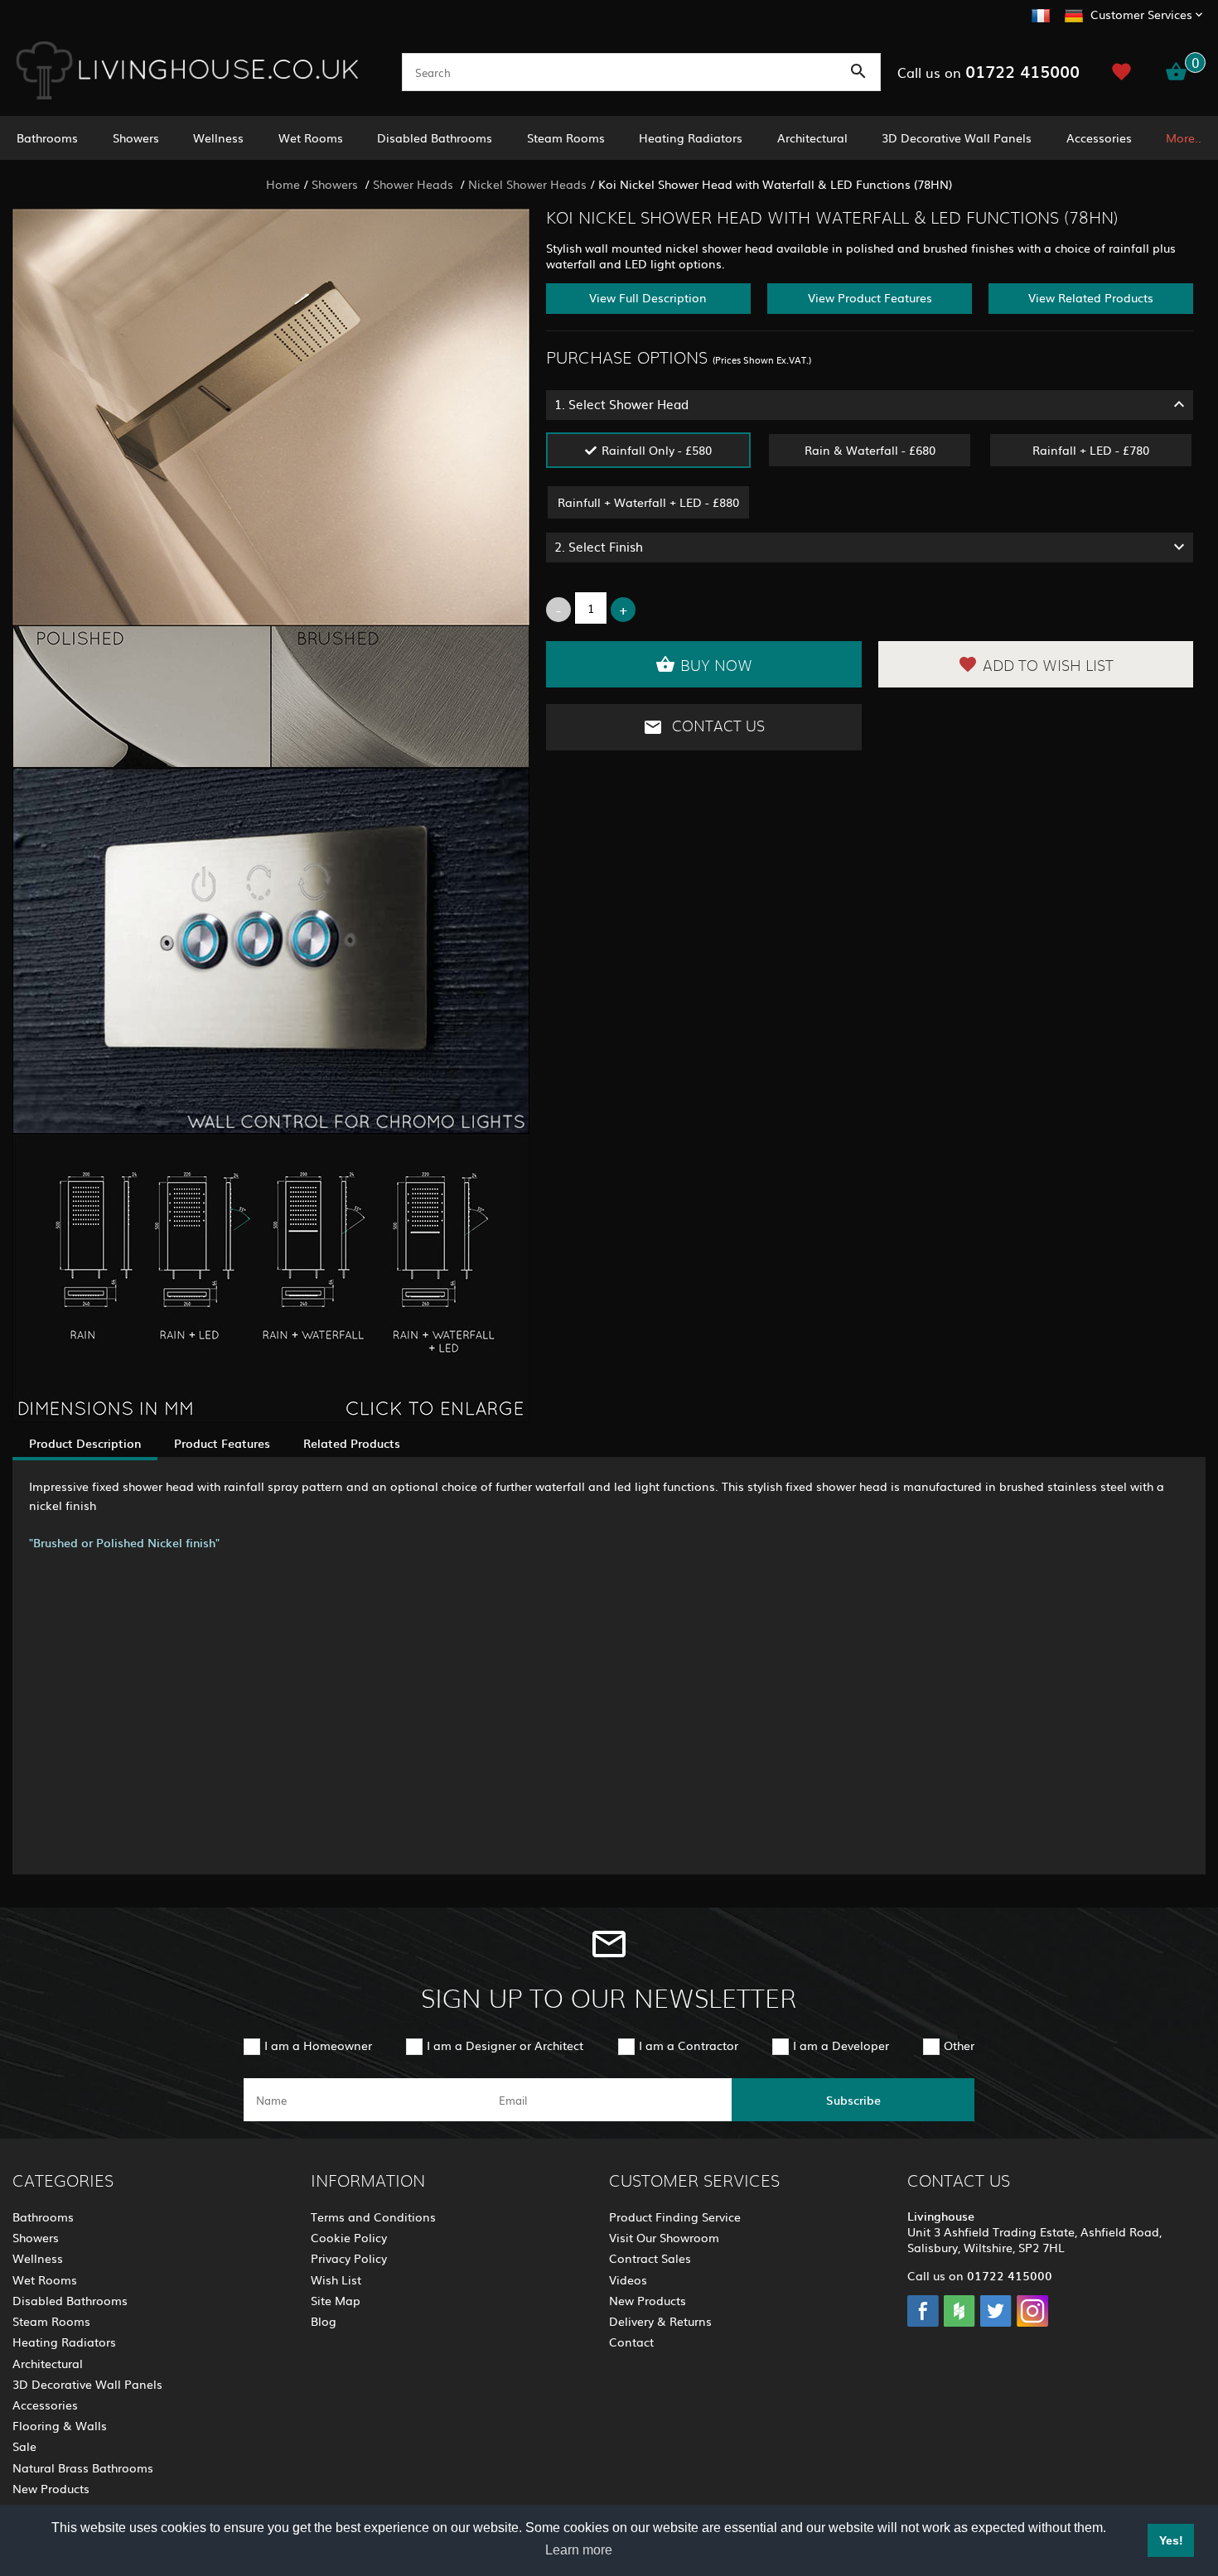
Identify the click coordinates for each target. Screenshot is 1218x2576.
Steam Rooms (566, 137)
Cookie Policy (349, 2237)
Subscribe (853, 2100)
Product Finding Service (675, 2217)
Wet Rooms (311, 137)
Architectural (812, 137)
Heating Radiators (691, 137)
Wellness (218, 137)
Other (959, 2045)
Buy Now (716, 667)
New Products (51, 2488)
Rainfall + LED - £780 (1091, 450)
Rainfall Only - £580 (657, 450)
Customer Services (1141, 14)
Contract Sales (650, 2258)
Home (283, 184)
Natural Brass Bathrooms (83, 2467)
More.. (1184, 137)
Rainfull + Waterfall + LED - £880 (648, 502)
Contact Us (716, 727)
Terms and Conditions (373, 2217)
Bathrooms (47, 137)
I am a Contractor (689, 2045)
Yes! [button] (1171, 2540)
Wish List (336, 2279)
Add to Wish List (1048, 667)
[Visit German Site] (1074, 13)
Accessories (1099, 137)
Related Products (352, 1443)
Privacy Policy (349, 2258)
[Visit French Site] (1041, 13)
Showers (136, 137)
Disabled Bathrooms (435, 137)
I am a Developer (841, 2045)
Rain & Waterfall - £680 (870, 450)
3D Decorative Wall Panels (957, 137)
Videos (628, 2279)
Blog (324, 2321)
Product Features (222, 1443)
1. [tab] (621, 404)
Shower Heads (415, 184)
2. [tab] (599, 546)
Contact (631, 2342)
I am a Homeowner (318, 2045)
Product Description (85, 1443)
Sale (24, 2446)
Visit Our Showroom (664, 2237)
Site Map (336, 2300)
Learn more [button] (579, 2550)
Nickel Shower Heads (527, 184)
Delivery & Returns (660, 2321)
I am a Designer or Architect (505, 2045)
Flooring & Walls (60, 2425)
